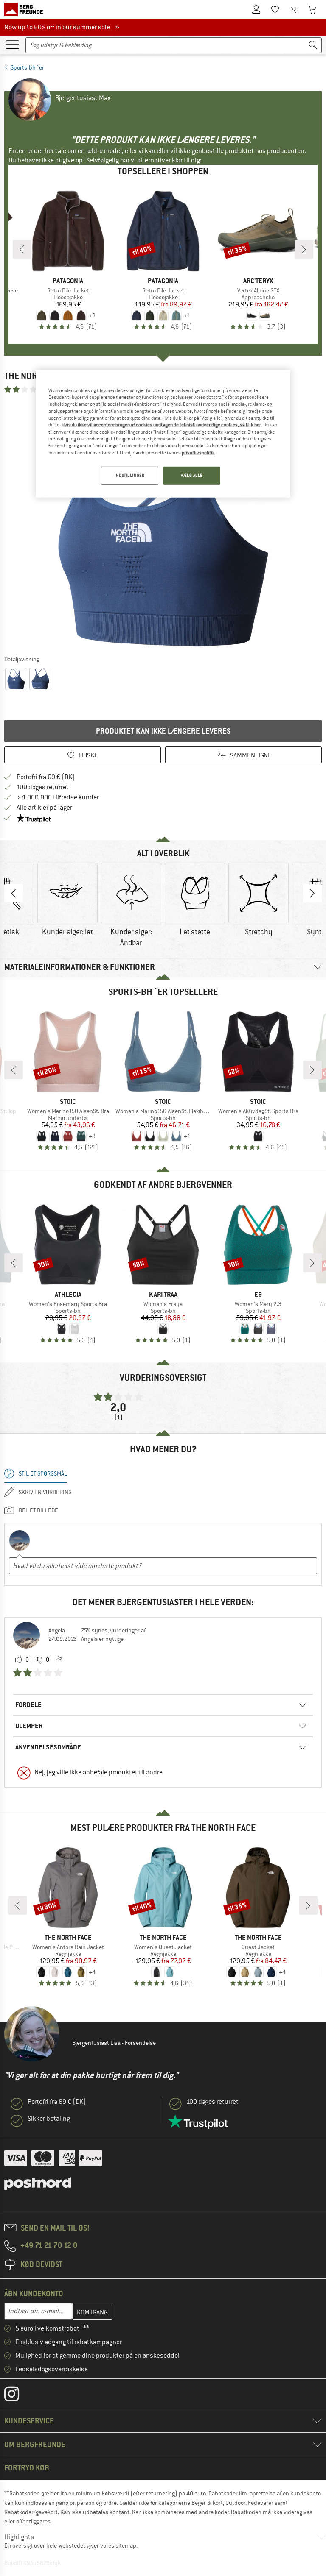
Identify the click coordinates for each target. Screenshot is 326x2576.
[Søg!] (313, 45)
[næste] (304, 249)
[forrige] (22, 249)
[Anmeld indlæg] (59, 1660)
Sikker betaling (49, 2119)
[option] (163, 524)
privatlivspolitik (198, 453)
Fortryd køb (27, 2468)
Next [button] (312, 893)
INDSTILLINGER (129, 475)
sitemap (126, 2545)
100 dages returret (43, 787)
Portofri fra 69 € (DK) (46, 777)
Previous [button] (14, 893)
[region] (163, 434)
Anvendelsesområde (48, 1747)
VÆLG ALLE (192, 475)
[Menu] (12, 44)
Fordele (28, 1705)
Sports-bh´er (27, 67)
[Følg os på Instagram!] (18, 2396)
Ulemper (29, 1726)
